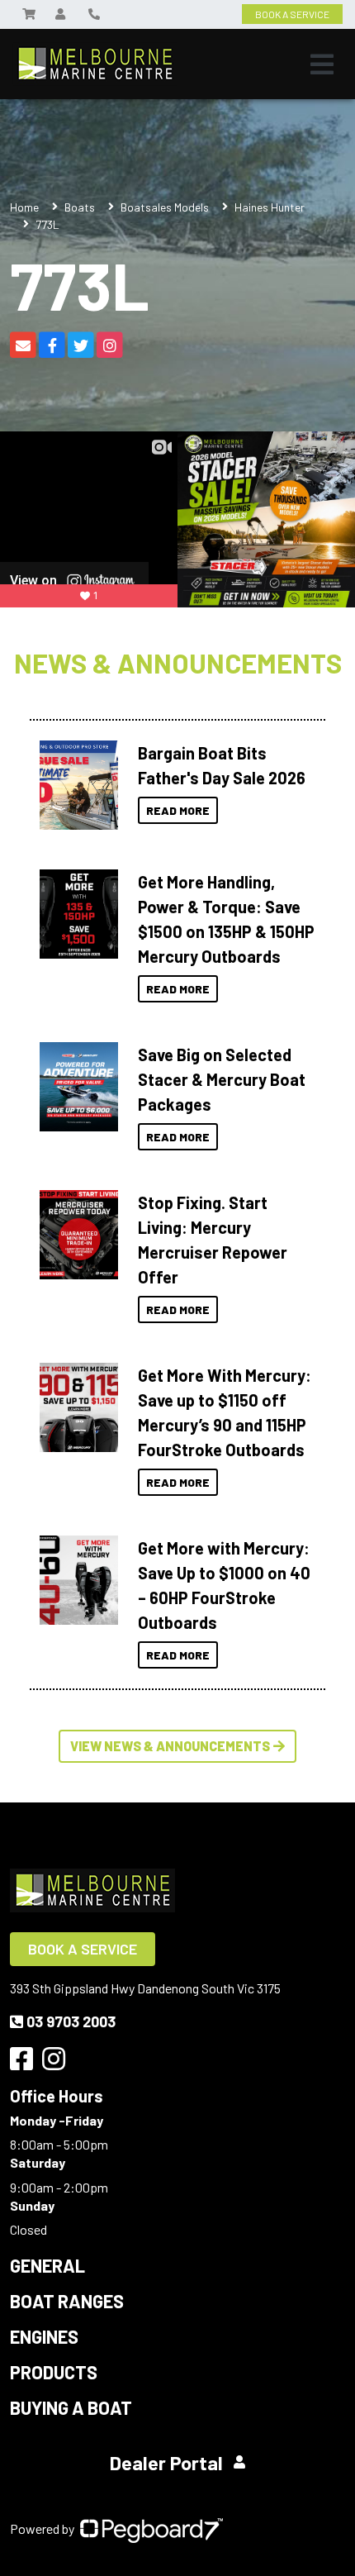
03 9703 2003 (71, 2021)
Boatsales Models (165, 207)
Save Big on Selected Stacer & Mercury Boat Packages (222, 1079)
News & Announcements (178, 663)
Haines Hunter (270, 207)
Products (54, 2372)
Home (24, 207)
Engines (44, 2336)
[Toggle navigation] (322, 64)
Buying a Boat (71, 2407)
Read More (178, 810)
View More (75, 785)
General (47, 2265)
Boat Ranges (67, 2301)
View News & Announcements (170, 1746)
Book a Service (83, 1949)
